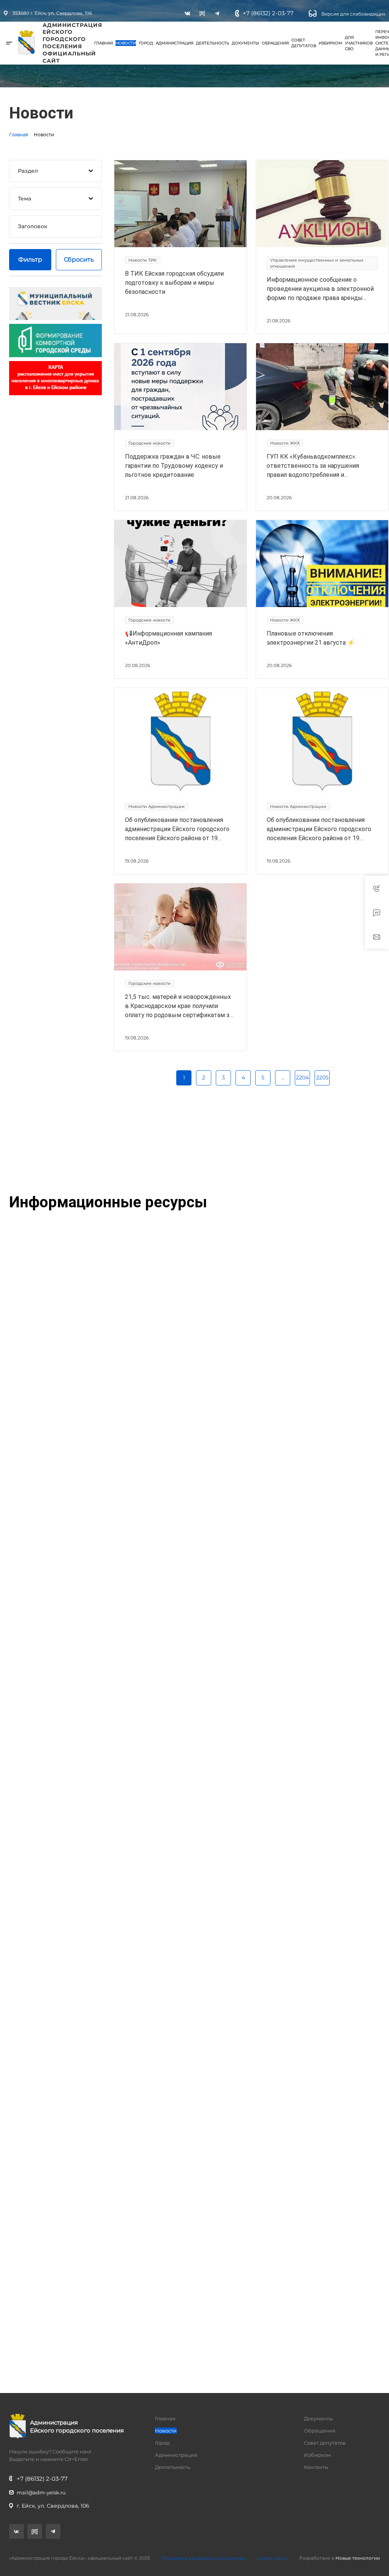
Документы (245, 43)
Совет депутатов (304, 43)
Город (146, 43)
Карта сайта (272, 2558)
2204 (302, 1077)
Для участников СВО (359, 43)
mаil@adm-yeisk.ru (41, 2492)
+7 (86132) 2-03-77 (268, 13)
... (283, 1077)
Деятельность (213, 43)
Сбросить (79, 259)
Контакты (316, 2467)
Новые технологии (358, 2558)
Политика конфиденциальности (203, 2558)
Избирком (330, 43)
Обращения (275, 43)
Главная (104, 43)
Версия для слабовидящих (353, 14)
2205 (322, 1077)
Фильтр (30, 259)
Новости (126, 43)
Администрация (175, 43)
